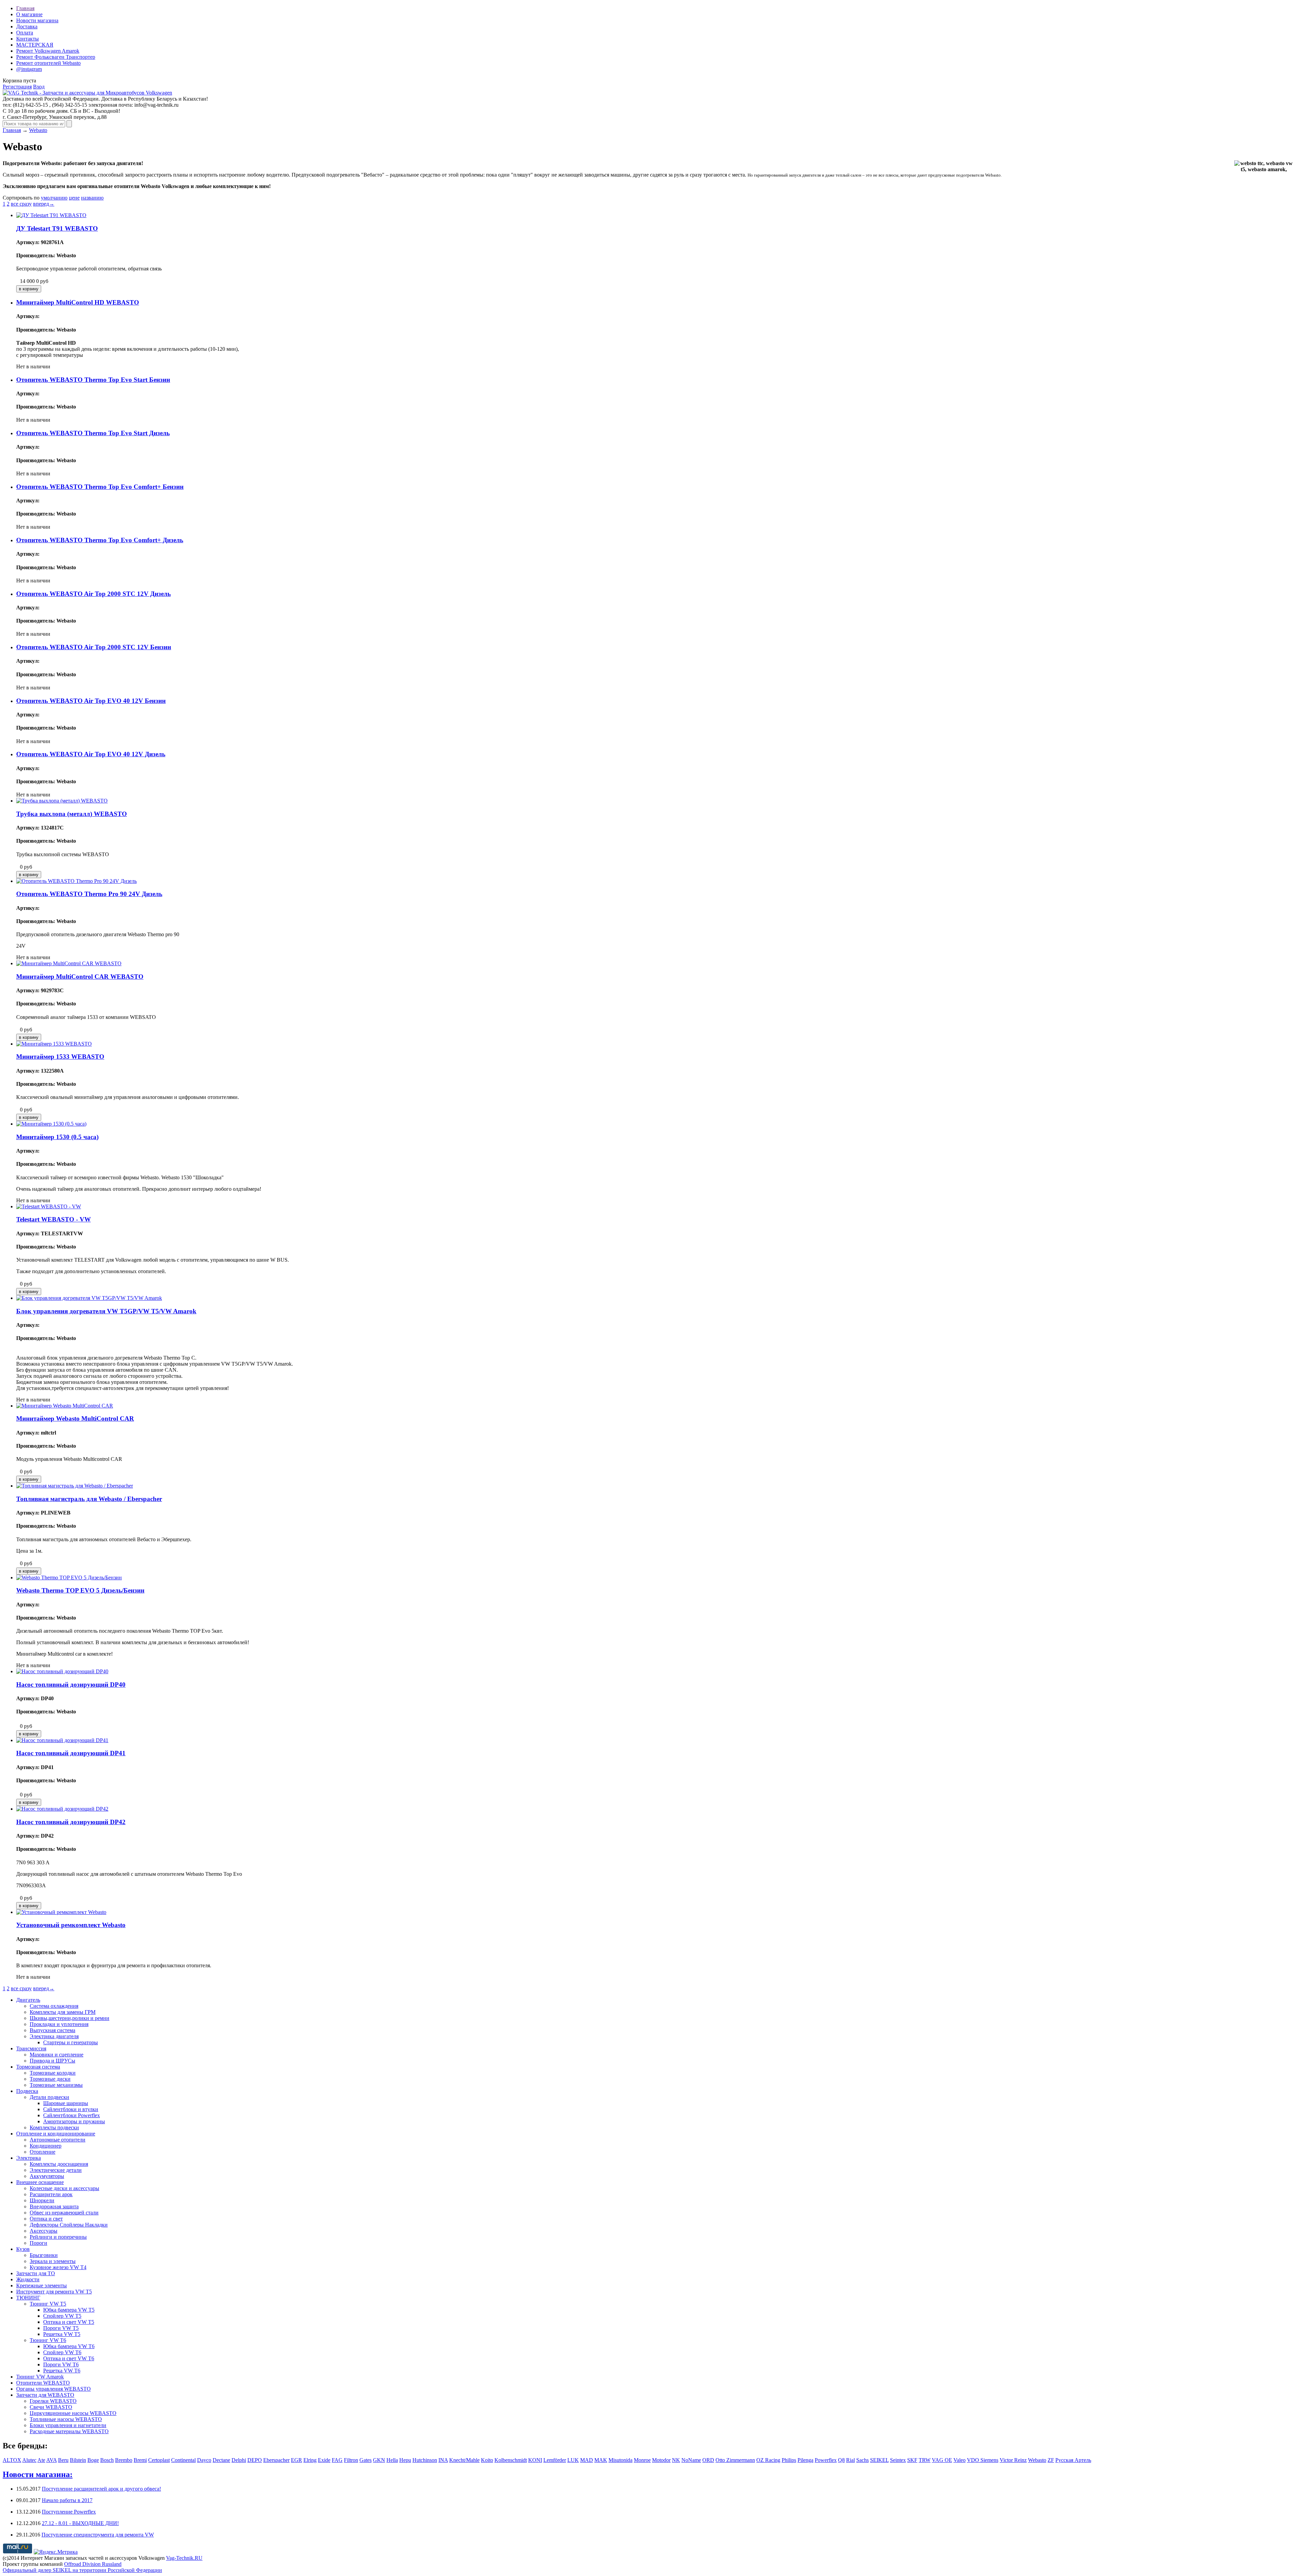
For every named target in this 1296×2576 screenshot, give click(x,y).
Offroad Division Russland (93, 2564)
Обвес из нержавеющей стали (64, 2213)
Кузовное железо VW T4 (58, 2267)
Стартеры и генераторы (71, 2042)
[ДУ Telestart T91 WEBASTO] (51, 215)
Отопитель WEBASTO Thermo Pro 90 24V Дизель (89, 894)
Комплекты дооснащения (59, 2164)
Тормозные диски (50, 2079)
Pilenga (805, 2460)
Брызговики (44, 2255)
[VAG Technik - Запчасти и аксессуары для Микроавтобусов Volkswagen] (87, 93)
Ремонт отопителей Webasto (48, 63)
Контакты (28, 39)
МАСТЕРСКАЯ (35, 45)
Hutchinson (425, 2460)
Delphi (239, 2460)
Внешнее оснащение (40, 2182)
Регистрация (17, 87)
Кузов (23, 2249)
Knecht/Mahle (464, 2460)
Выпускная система (52, 2030)
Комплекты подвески (54, 2127)
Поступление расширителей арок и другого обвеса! (101, 2489)
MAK (601, 2460)
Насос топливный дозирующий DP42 (71, 1822)
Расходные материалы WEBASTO (69, 2431)
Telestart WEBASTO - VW (53, 1219)
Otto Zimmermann (735, 2460)
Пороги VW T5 (61, 2328)
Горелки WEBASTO (53, 2401)
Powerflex (826, 2460)
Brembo (124, 2460)
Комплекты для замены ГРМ (63, 2012)
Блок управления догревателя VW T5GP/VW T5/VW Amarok (106, 1311)
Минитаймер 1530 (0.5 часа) (57, 1137)
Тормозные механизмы (56, 2085)
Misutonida (620, 2460)
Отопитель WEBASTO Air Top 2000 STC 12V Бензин (94, 647)
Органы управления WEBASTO (53, 2389)
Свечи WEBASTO (51, 2407)
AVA (51, 2460)
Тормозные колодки (53, 2073)
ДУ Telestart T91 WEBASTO (57, 228)
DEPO (255, 2460)
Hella (392, 2460)
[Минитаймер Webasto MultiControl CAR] (65, 1406)
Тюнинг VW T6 (48, 2340)
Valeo (960, 2460)
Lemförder (555, 2460)
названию (92, 198)
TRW (925, 2460)
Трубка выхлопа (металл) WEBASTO (72, 814)
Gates (366, 2460)
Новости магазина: (38, 2474)
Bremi (140, 2460)
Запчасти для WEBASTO (45, 2395)
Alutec (29, 2460)
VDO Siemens (983, 2460)
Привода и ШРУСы (52, 2061)
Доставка (27, 27)
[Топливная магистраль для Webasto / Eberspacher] (75, 1486)
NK (676, 2460)
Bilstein (78, 2460)
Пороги (38, 2243)
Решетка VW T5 (62, 2334)
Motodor (661, 2460)
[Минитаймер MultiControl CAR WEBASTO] (69, 963)
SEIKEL (879, 2460)
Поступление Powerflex (69, 2512)
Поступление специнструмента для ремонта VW (98, 2535)
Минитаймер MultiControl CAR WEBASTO (80, 977)
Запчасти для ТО (36, 2273)
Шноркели (42, 2200)
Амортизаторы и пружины (74, 2121)
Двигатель (28, 2000)
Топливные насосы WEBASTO (66, 2419)
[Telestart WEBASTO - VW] (49, 1206)
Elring (310, 2460)
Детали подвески (49, 2097)
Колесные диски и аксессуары (64, 2188)
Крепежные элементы (42, 2285)
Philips (789, 2460)
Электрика (29, 2158)
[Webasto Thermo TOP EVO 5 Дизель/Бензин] (69, 1578)
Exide (324, 2460)
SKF (912, 2460)
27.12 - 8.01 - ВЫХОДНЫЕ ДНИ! (80, 2523)
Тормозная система (38, 2067)
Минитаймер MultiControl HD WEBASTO (78, 302)
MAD (587, 2460)
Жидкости (28, 2279)
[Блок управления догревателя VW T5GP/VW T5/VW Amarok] (89, 1298)
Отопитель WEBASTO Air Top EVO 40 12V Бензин (91, 701)
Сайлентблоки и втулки (71, 2109)
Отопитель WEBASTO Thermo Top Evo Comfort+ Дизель (100, 540)
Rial (850, 2460)
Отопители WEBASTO (43, 2383)
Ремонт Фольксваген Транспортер (56, 57)
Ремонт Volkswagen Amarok (48, 51)
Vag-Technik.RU (184, 2558)
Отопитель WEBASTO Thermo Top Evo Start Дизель (93, 433)
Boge (93, 2460)
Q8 (841, 2460)
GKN (379, 2460)
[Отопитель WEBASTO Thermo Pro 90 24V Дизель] (76, 881)
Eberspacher (276, 2460)
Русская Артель (1073, 2460)
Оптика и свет (46, 2219)
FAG (337, 2460)
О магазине (29, 14)
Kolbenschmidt (511, 2460)
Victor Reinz (1013, 2460)
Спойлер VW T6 (62, 2352)
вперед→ (44, 204)
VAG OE (942, 2460)
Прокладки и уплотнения (59, 2024)
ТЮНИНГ (28, 2298)
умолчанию (54, 198)
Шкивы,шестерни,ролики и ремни (70, 2018)
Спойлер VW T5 (62, 2316)
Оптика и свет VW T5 (69, 2322)
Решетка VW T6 (62, 2371)
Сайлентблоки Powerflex (72, 2115)
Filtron (351, 2460)
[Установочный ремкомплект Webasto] (61, 1912)
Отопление (43, 2152)
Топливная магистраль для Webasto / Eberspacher (89, 1499)
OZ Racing (768, 2460)
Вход (39, 87)
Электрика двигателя (54, 2036)
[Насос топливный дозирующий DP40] (62, 1671)
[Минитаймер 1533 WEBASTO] (54, 1044)
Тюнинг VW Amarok (40, 2377)
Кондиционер (46, 2146)
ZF (1051, 2460)
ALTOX (12, 2460)
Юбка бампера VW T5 (69, 2310)
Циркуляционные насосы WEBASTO (73, 2413)
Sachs (862, 2460)
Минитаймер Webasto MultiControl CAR (75, 1418)
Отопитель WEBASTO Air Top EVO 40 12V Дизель (91, 754)
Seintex (898, 2460)
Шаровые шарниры (66, 2103)
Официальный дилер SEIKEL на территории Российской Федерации (82, 2570)
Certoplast (159, 2460)
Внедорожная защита (54, 2206)
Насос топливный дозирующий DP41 (71, 1753)
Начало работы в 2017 (67, 2500)
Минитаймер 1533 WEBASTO (60, 1057)
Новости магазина (37, 20)
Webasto (38, 130)
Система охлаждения (54, 2006)
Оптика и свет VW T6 (69, 2358)
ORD (708, 2460)
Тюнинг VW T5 (48, 2304)
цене (74, 198)
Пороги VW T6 (61, 2364)
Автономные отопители (58, 2140)
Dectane (221, 2460)
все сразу (21, 204)
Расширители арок (51, 2194)
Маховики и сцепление (57, 2055)
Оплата (25, 33)
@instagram (29, 69)
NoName (691, 2460)
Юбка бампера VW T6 (69, 2346)
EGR (296, 2460)
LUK (573, 2460)
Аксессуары (44, 2231)
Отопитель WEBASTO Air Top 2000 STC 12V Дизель (93, 594)
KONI (535, 2460)
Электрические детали (56, 2170)
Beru (63, 2460)
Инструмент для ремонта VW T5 (54, 2292)
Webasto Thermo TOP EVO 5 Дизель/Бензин (80, 1590)
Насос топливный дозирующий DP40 (71, 1685)
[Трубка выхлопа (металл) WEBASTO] (62, 801)
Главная (25, 8)
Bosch (107, 2460)
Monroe (642, 2460)
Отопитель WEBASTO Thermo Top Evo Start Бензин (93, 380)
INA (443, 2460)
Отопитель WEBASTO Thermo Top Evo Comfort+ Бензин (100, 487)
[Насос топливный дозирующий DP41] (62, 1740)
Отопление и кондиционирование (56, 2134)
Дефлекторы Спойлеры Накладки (69, 2225)
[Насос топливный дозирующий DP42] (62, 1809)
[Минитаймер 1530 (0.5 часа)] (51, 1124)
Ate (41, 2460)
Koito (487, 2460)
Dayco (204, 2460)
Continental (183, 2460)
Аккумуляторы (47, 2176)
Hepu (405, 2460)
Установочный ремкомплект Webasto (71, 1925)
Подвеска (27, 2091)
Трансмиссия (31, 2048)
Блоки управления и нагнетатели (68, 2425)
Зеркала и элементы (53, 2261)
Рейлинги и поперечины (58, 2237)
